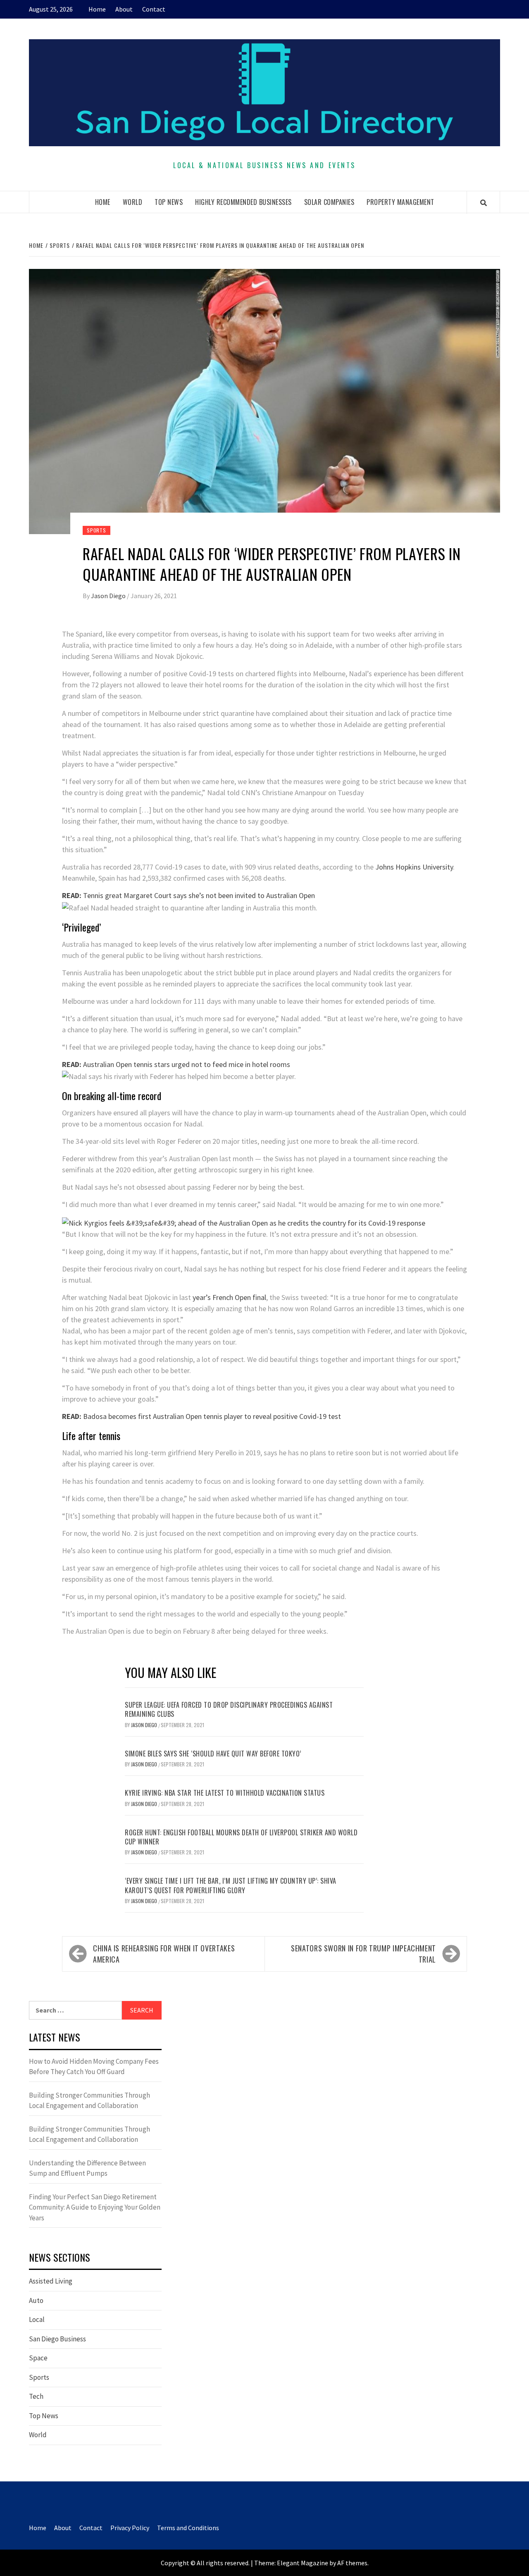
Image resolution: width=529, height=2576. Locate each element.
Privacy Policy (130, 2528)
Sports (97, 530)
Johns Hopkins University (414, 867)
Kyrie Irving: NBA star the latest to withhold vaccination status (225, 1793)
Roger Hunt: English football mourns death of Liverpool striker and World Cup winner (241, 1837)
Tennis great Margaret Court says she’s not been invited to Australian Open (188, 895)
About (124, 9)
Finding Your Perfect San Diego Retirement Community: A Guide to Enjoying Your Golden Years (95, 2207)
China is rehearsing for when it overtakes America (164, 1954)
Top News (169, 202)
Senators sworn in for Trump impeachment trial (363, 1954)
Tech (36, 2396)
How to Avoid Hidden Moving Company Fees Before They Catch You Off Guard (94, 2067)
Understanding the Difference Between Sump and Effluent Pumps (87, 2168)
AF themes (352, 2563)
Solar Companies (329, 202)
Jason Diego (109, 596)
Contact (154, 9)
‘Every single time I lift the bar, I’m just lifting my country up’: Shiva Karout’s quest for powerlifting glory (231, 1885)
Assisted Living (51, 2281)
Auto (36, 2300)
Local (37, 2319)
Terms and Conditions (188, 2528)
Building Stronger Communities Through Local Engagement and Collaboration (89, 2101)
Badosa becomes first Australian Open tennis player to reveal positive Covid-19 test (201, 1416)
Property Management (400, 202)
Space (38, 2358)
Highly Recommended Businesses (243, 202)
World (133, 202)
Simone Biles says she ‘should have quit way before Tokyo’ (213, 1754)
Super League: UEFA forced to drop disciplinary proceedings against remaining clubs (229, 1709)
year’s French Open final (229, 1297)
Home (97, 9)
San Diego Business (57, 2339)
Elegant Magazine (303, 2563)
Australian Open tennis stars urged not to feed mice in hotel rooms (176, 1064)
